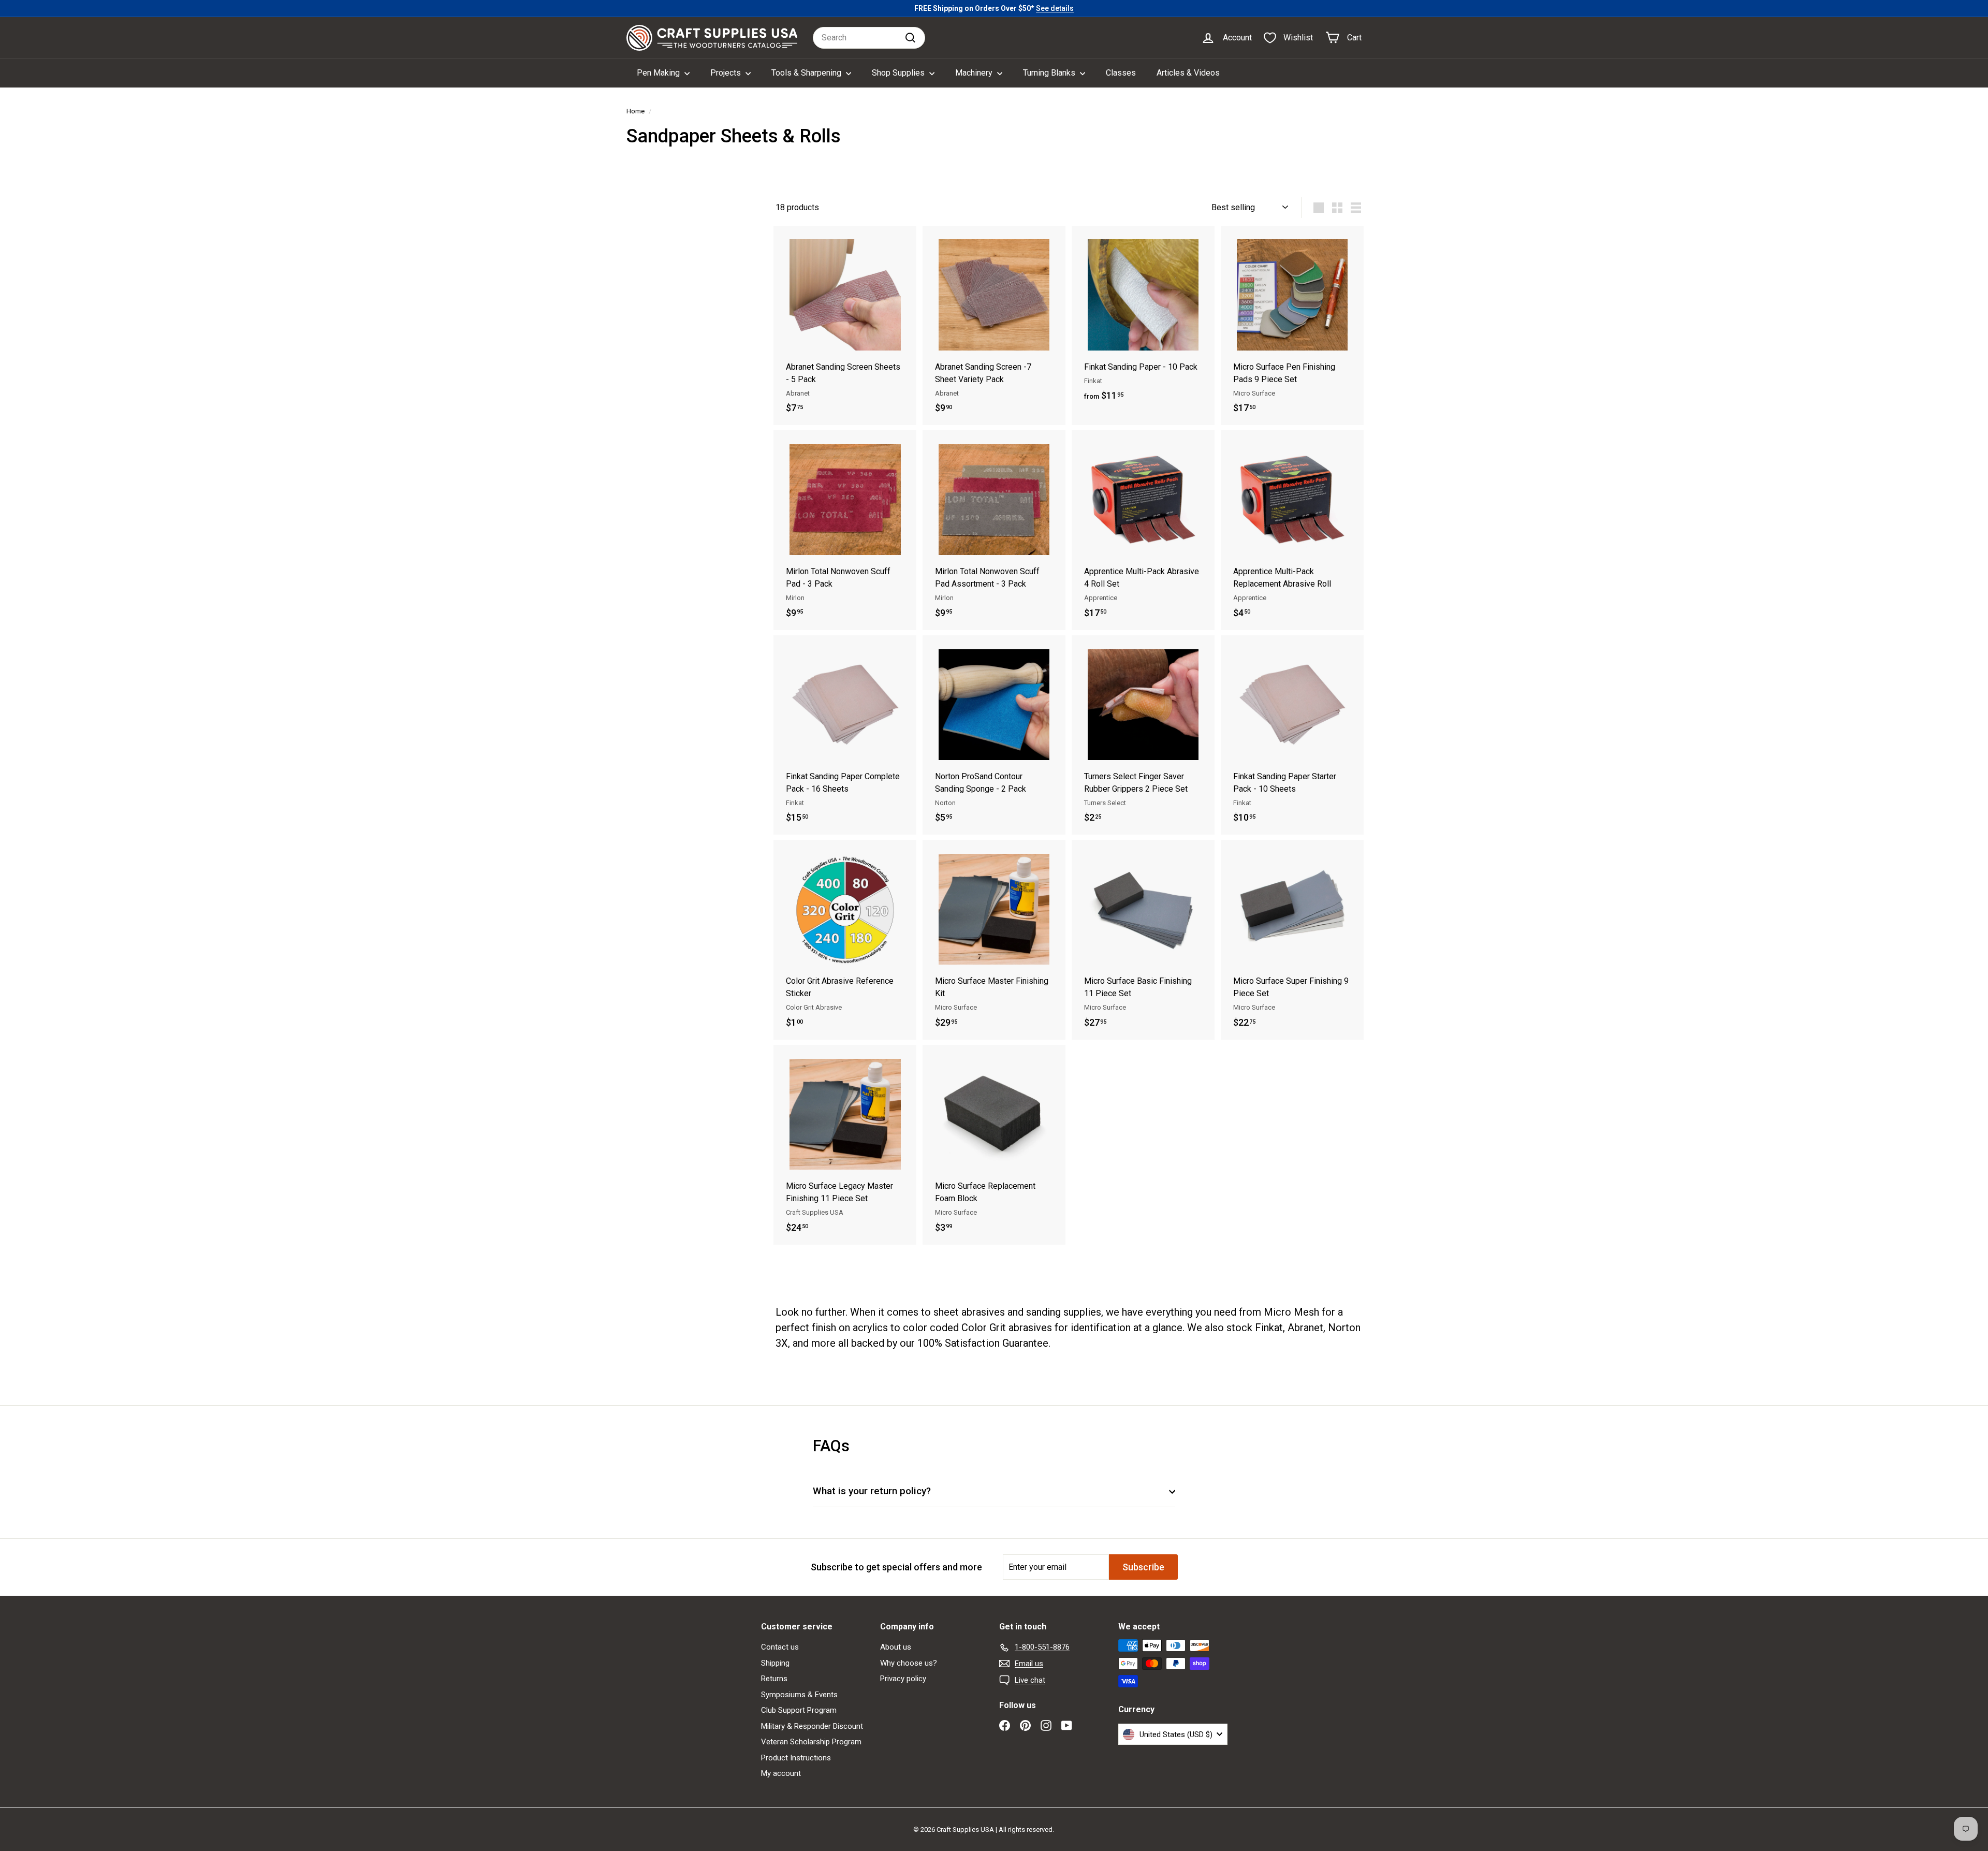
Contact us (780, 1647)
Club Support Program (799, 1710)
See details (1055, 8)
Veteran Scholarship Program (811, 1742)
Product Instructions (796, 1758)
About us (896, 1647)
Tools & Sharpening (807, 73)
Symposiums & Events (799, 1695)
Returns (774, 1679)
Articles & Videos (1188, 73)
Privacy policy (903, 1679)
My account (781, 1773)
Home (635, 111)
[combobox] (869, 38)
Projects (727, 73)
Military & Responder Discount (812, 1726)
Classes (1121, 73)
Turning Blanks (1050, 73)
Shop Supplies (899, 73)
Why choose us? (909, 1663)
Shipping (775, 1663)
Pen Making (659, 73)
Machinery (975, 73)
